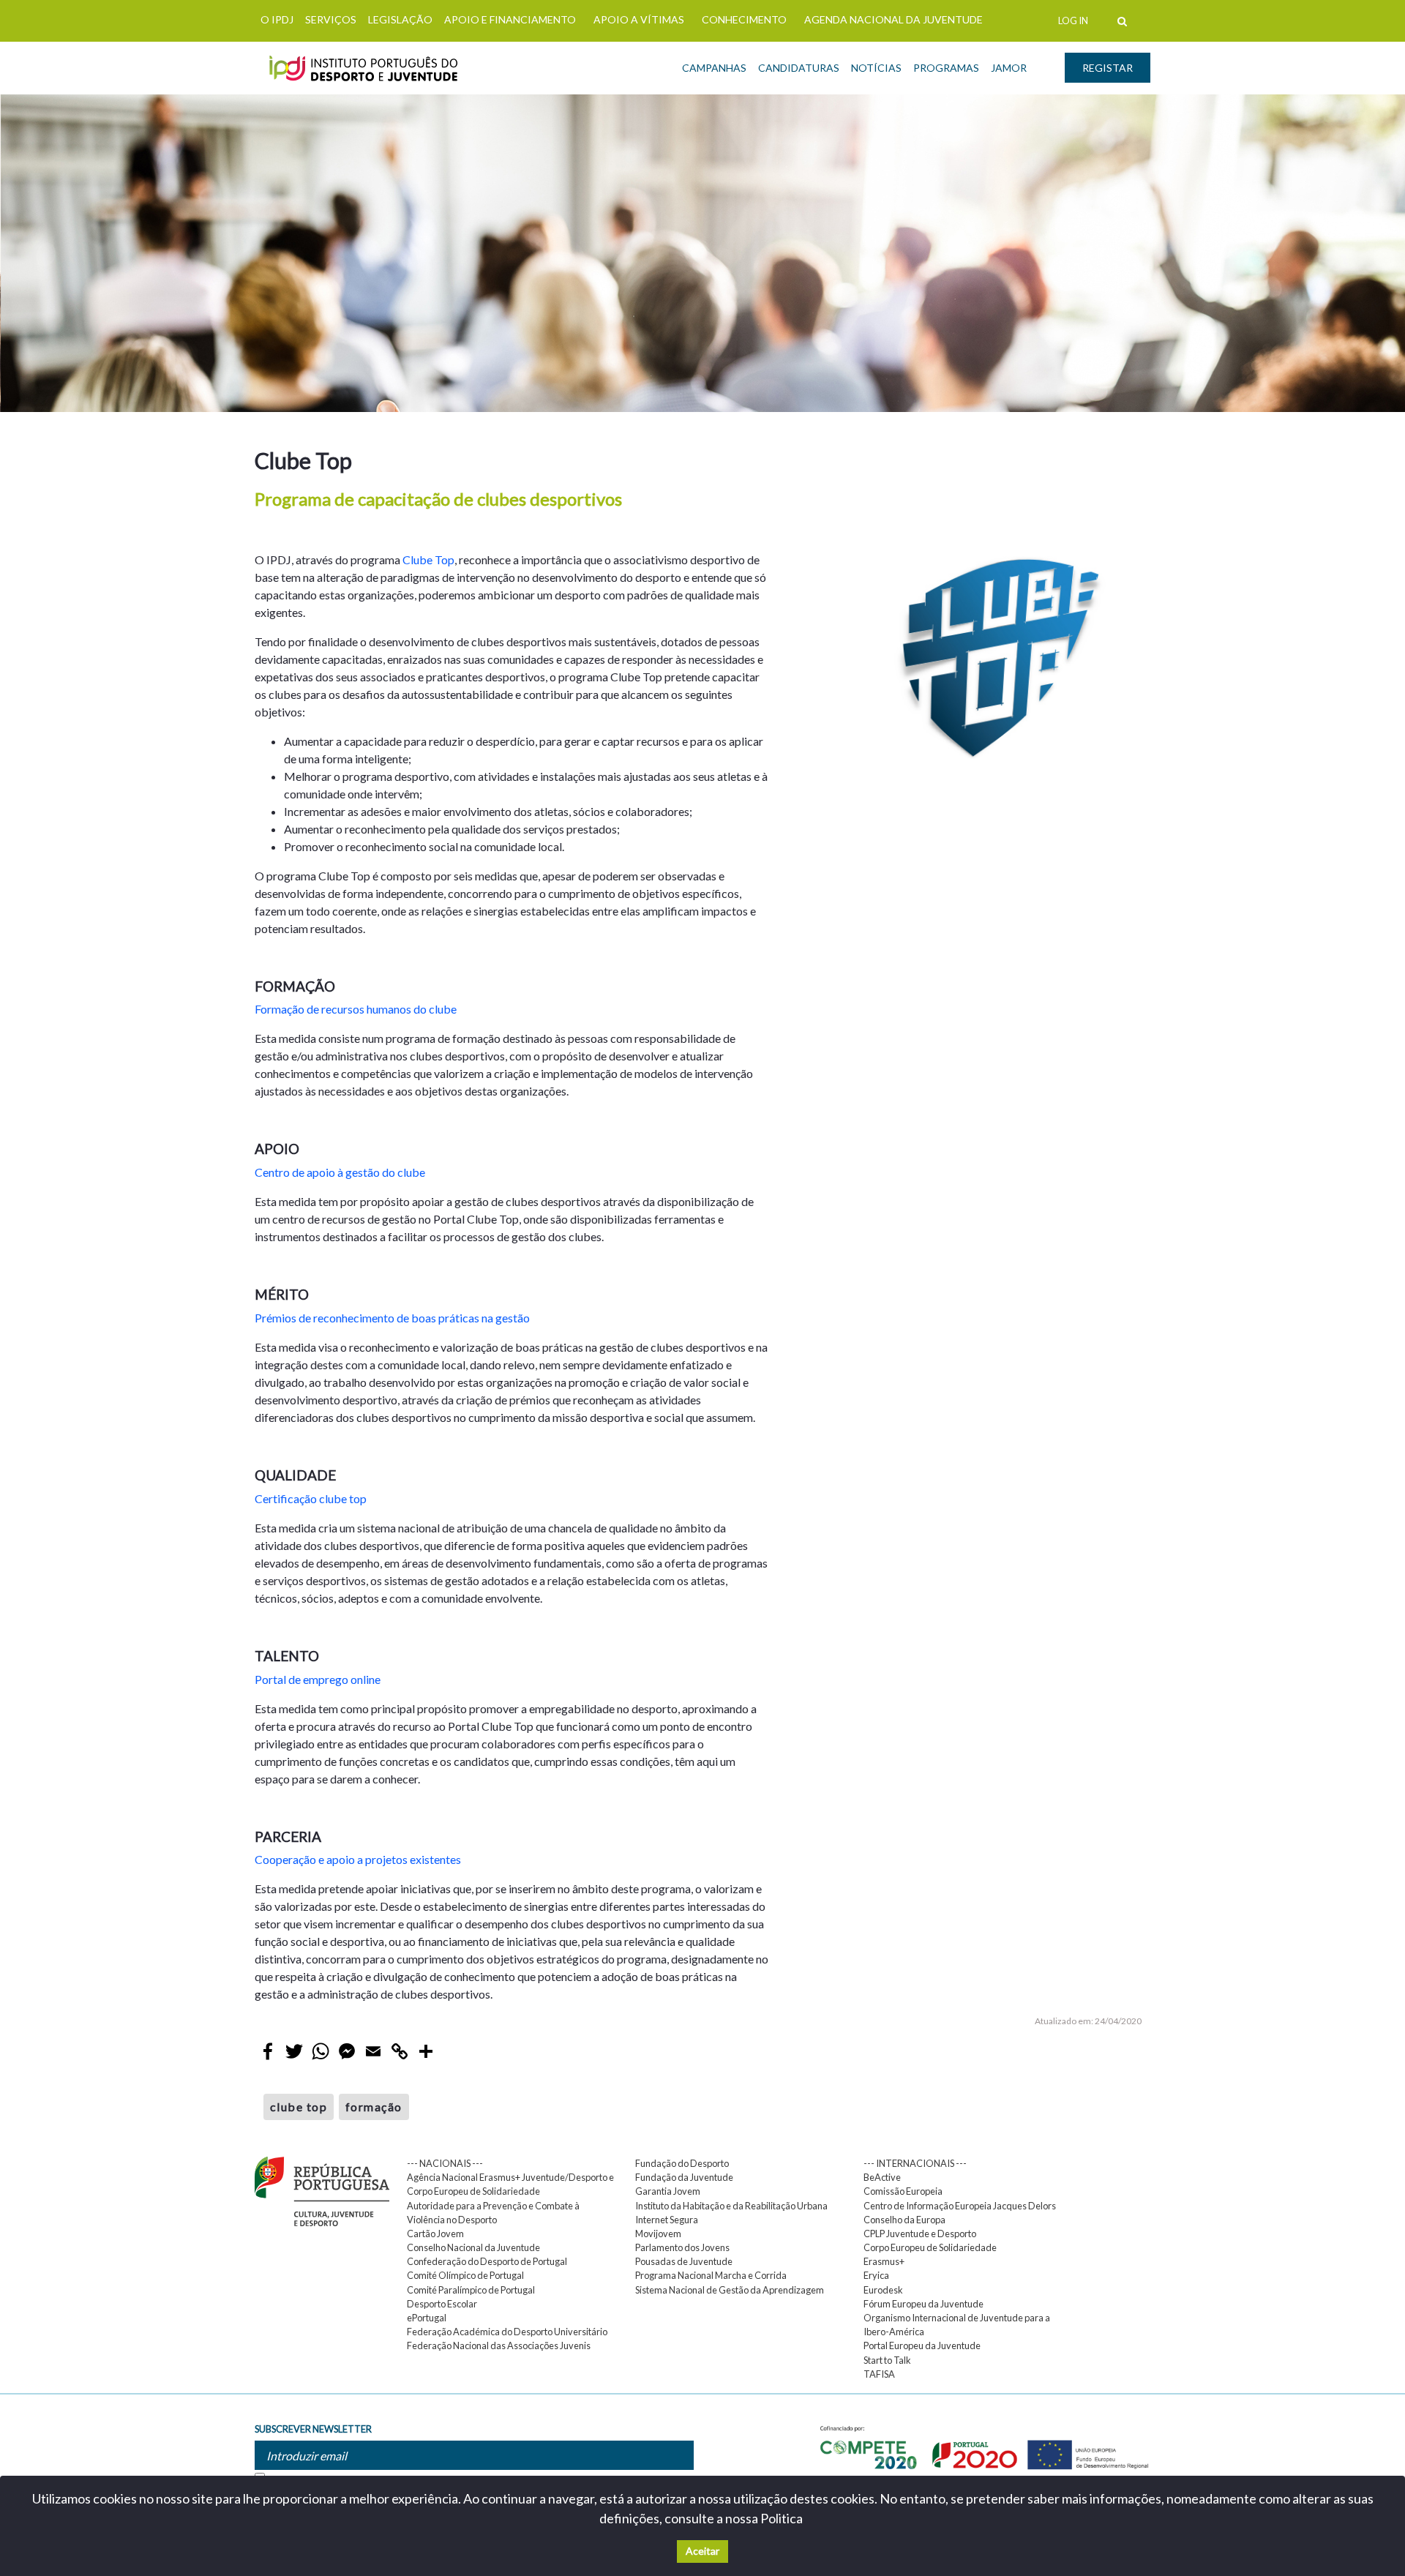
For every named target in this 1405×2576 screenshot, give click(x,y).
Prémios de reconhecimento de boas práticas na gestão (392, 1318)
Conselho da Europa (904, 2220)
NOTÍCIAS (876, 68)
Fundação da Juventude (684, 2177)
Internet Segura (667, 2220)
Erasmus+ (884, 2261)
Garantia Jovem (668, 2191)
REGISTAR (1108, 68)
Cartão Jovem (435, 2234)
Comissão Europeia (903, 2191)
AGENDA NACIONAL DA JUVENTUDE (893, 19)
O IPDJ (277, 19)
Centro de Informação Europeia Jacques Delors (960, 2206)
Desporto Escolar (442, 2304)
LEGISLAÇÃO (400, 19)
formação (374, 2107)
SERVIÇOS (331, 19)
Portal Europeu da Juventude (922, 2345)
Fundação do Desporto (682, 2163)
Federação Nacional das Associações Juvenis (499, 2345)
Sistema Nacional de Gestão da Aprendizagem (730, 2290)
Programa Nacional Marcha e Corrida (711, 2275)
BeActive (882, 2177)
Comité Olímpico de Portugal (465, 2275)
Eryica (876, 2275)
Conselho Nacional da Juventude (473, 2247)
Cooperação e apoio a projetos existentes (358, 1859)
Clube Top (428, 559)
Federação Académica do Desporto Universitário (507, 2332)
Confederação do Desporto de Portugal (487, 2261)
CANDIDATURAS (799, 68)
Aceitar (702, 2551)
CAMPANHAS (714, 68)
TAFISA (879, 2374)
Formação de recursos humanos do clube (356, 1009)
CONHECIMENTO (744, 19)
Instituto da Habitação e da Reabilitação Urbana (731, 2206)
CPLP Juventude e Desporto (920, 2234)
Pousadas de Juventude (684, 2261)
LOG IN (1073, 20)
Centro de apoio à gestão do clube (340, 1172)
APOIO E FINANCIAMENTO (510, 19)
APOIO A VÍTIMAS (639, 19)
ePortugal (427, 2318)
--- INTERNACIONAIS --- (915, 2163)
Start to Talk (887, 2360)
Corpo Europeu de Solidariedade (930, 2247)
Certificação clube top (311, 1498)
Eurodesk (883, 2290)
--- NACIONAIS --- (445, 2163)
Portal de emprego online (318, 1679)
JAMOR (1009, 68)
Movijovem (658, 2234)
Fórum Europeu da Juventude (923, 2304)
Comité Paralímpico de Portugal (471, 2290)
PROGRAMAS (946, 68)
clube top (299, 2107)
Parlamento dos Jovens (682, 2247)
